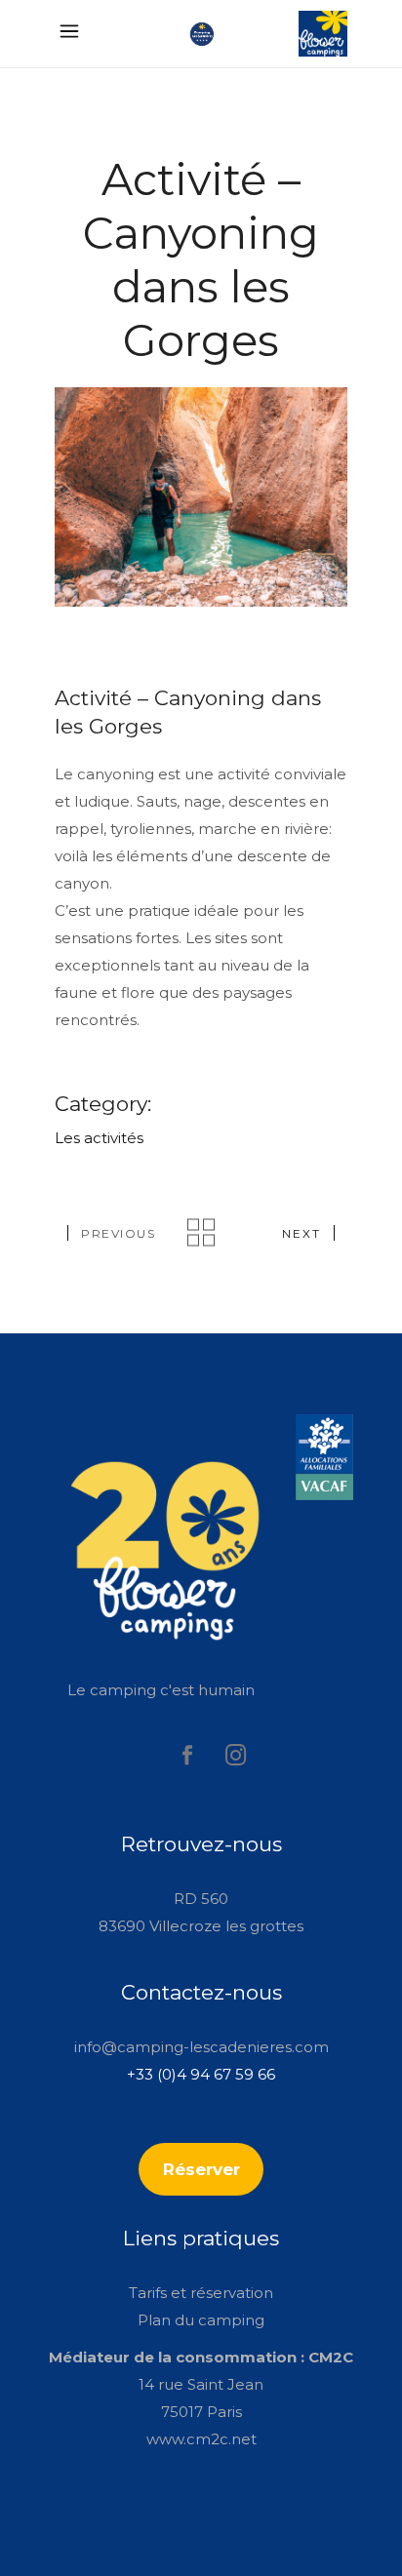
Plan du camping (201, 2320)
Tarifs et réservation (201, 2293)
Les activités (99, 1138)
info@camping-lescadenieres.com (201, 2047)
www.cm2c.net (201, 2439)
